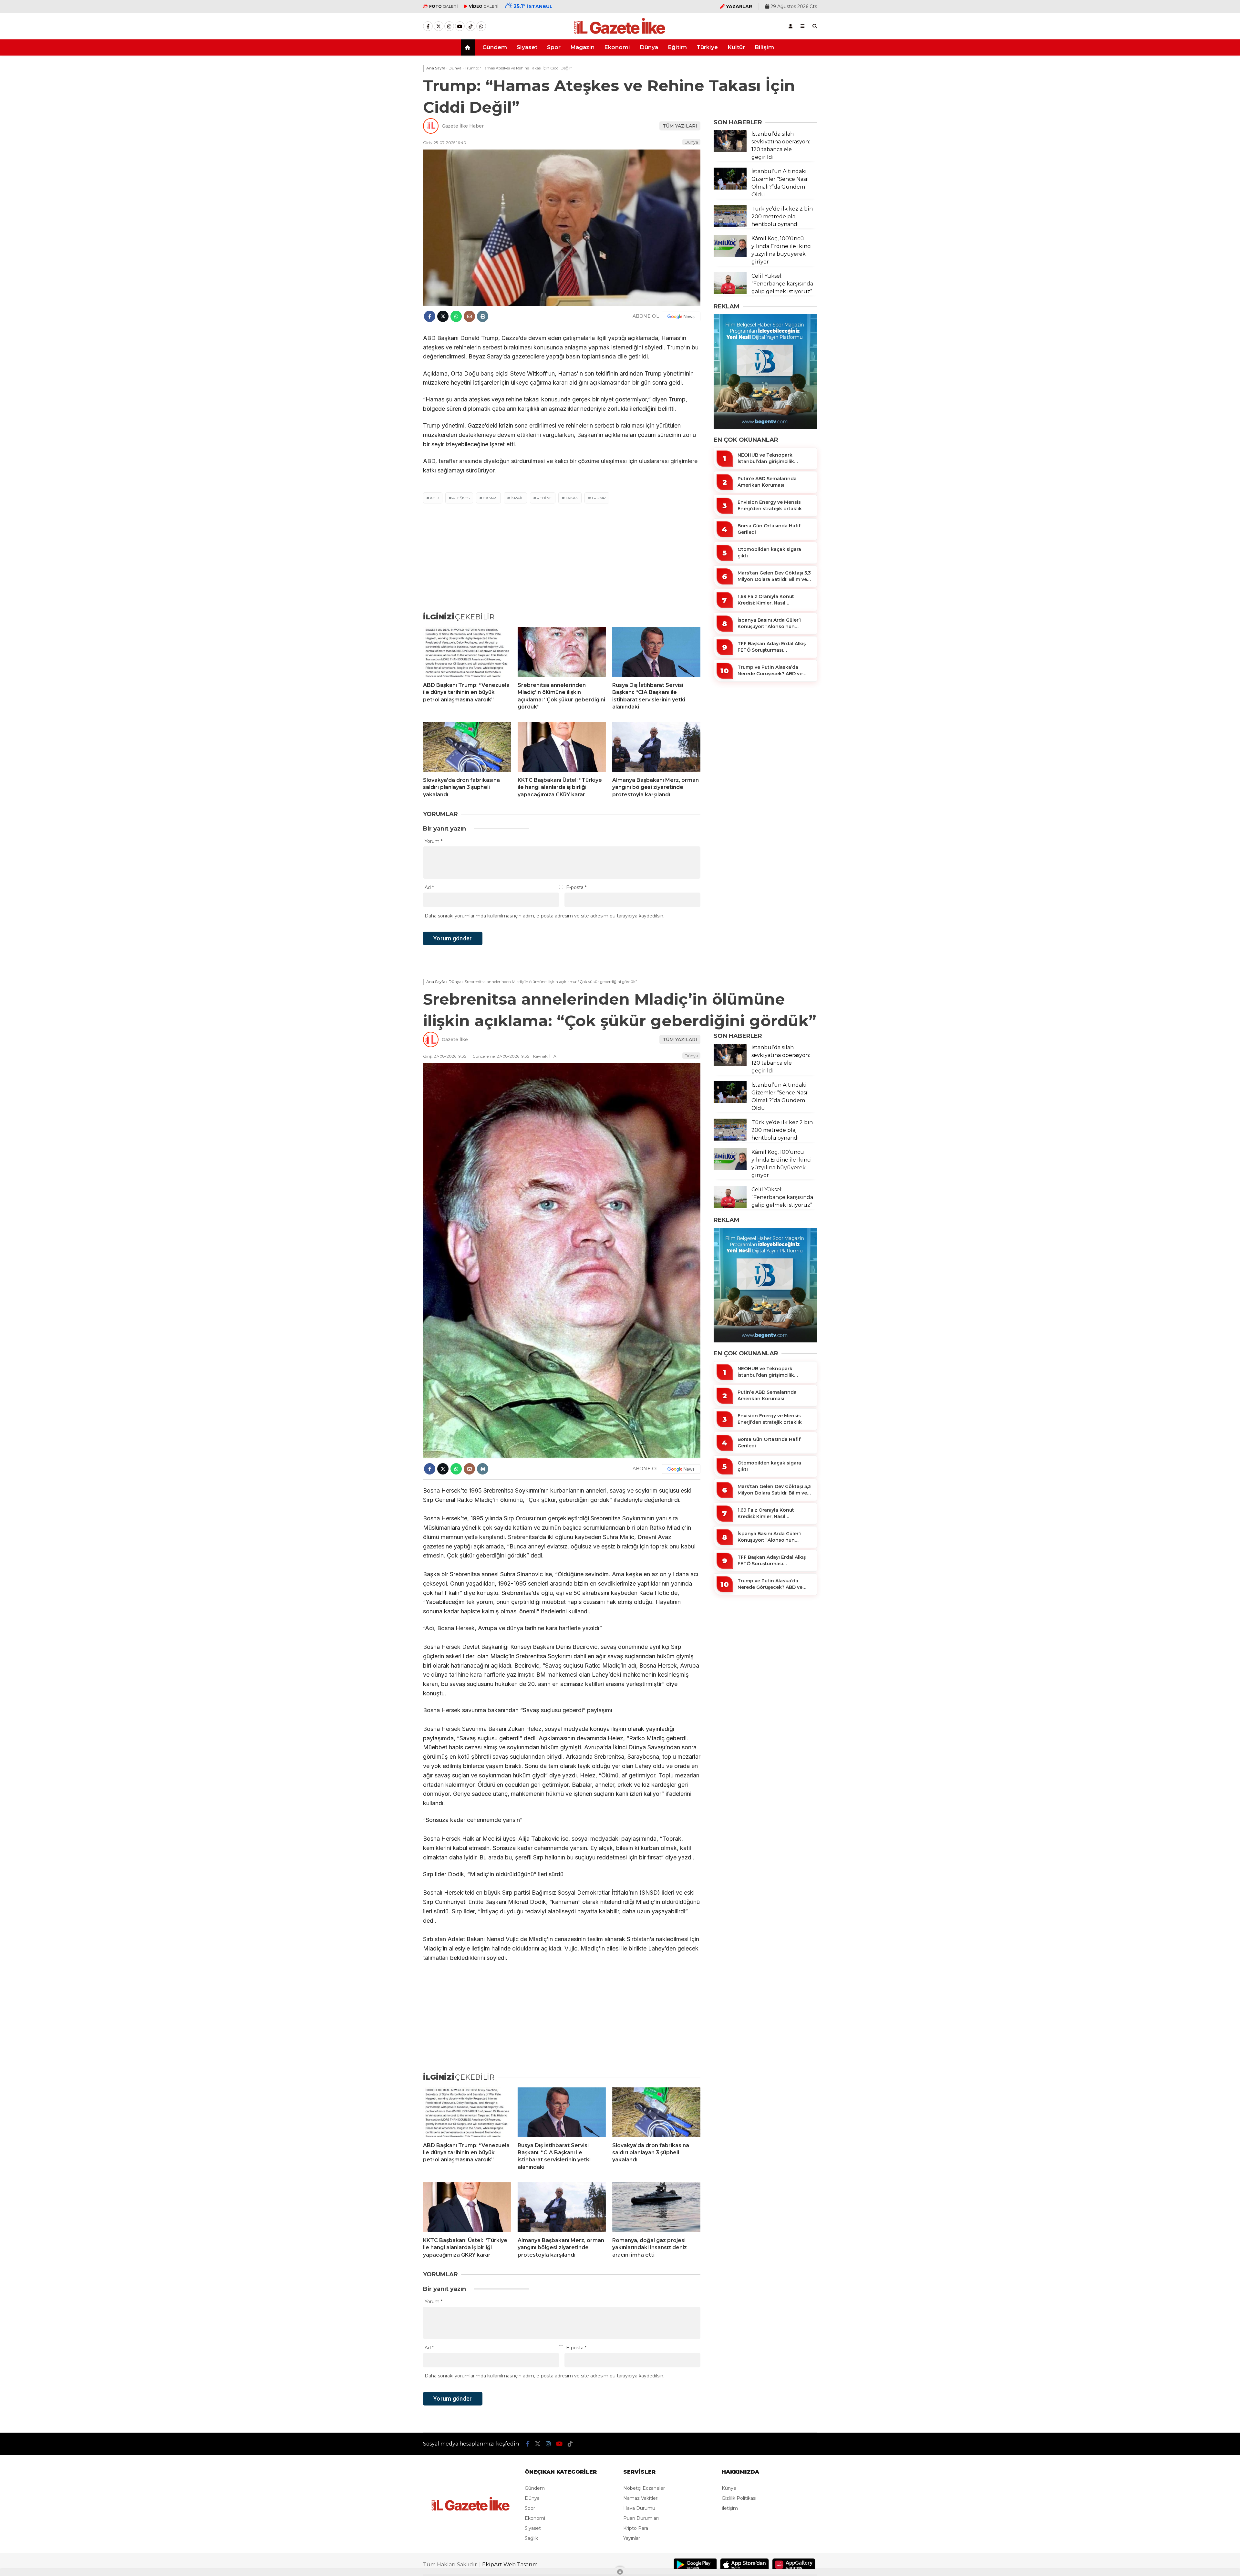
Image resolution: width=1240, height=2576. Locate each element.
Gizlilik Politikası (739, 2498)
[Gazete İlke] (620, 34)
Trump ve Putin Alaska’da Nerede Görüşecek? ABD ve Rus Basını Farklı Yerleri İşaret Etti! (772, 671)
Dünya (649, 47)
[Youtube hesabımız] (460, 26)
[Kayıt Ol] (790, 26)
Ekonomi (617, 47)
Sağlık (531, 2538)
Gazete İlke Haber (463, 126)
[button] (469, 47)
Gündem (495, 47)
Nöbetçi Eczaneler (644, 2488)
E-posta (576, 887)
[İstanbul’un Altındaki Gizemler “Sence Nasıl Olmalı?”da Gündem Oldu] (730, 188)
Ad (429, 887)
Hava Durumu (639, 2508)
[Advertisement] (391, 159)
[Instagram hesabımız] (449, 26)
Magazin (582, 47)
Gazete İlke (455, 1040)
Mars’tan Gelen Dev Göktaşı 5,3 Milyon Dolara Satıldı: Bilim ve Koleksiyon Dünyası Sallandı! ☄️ (774, 576)
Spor (554, 47)
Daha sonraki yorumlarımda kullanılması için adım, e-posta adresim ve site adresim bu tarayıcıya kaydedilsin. (544, 916)
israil (517, 498)
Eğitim (677, 47)
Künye (729, 2488)
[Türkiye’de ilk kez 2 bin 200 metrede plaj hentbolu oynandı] (730, 225)
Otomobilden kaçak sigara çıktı (769, 553)
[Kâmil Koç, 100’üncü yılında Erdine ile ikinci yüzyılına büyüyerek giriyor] (730, 255)
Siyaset (527, 47)
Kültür (736, 47)
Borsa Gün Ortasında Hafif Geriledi (769, 529)
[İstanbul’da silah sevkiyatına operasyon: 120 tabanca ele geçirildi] (730, 150)
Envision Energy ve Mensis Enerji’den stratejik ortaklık (770, 505)
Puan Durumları (641, 2518)
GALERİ (444, 6)
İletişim (730, 2508)
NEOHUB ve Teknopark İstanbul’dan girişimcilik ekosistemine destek (766, 458)
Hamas (490, 498)
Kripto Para (636, 2528)
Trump (599, 498)
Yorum (434, 841)
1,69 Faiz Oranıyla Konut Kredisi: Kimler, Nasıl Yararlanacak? (766, 600)
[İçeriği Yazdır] (483, 316)
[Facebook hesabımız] (428, 26)
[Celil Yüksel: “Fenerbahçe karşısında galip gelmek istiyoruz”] (730, 293)
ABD (434, 498)
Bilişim (764, 47)
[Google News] (681, 316)
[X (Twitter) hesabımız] (439, 26)
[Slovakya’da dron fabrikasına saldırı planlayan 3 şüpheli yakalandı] (467, 747)
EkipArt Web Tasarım (510, 2565)
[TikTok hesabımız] (470, 26)
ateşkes (461, 498)
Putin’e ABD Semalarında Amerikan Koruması (767, 482)
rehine (544, 498)
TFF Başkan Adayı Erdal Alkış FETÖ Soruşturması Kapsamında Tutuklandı (772, 647)
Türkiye (707, 47)
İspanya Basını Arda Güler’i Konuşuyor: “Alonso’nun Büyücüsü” (769, 623)
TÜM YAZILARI (680, 126)
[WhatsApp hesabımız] (481, 26)
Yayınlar (632, 2538)
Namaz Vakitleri (641, 2498)
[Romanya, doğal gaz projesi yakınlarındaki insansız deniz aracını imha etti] (656, 2207)
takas (572, 498)
